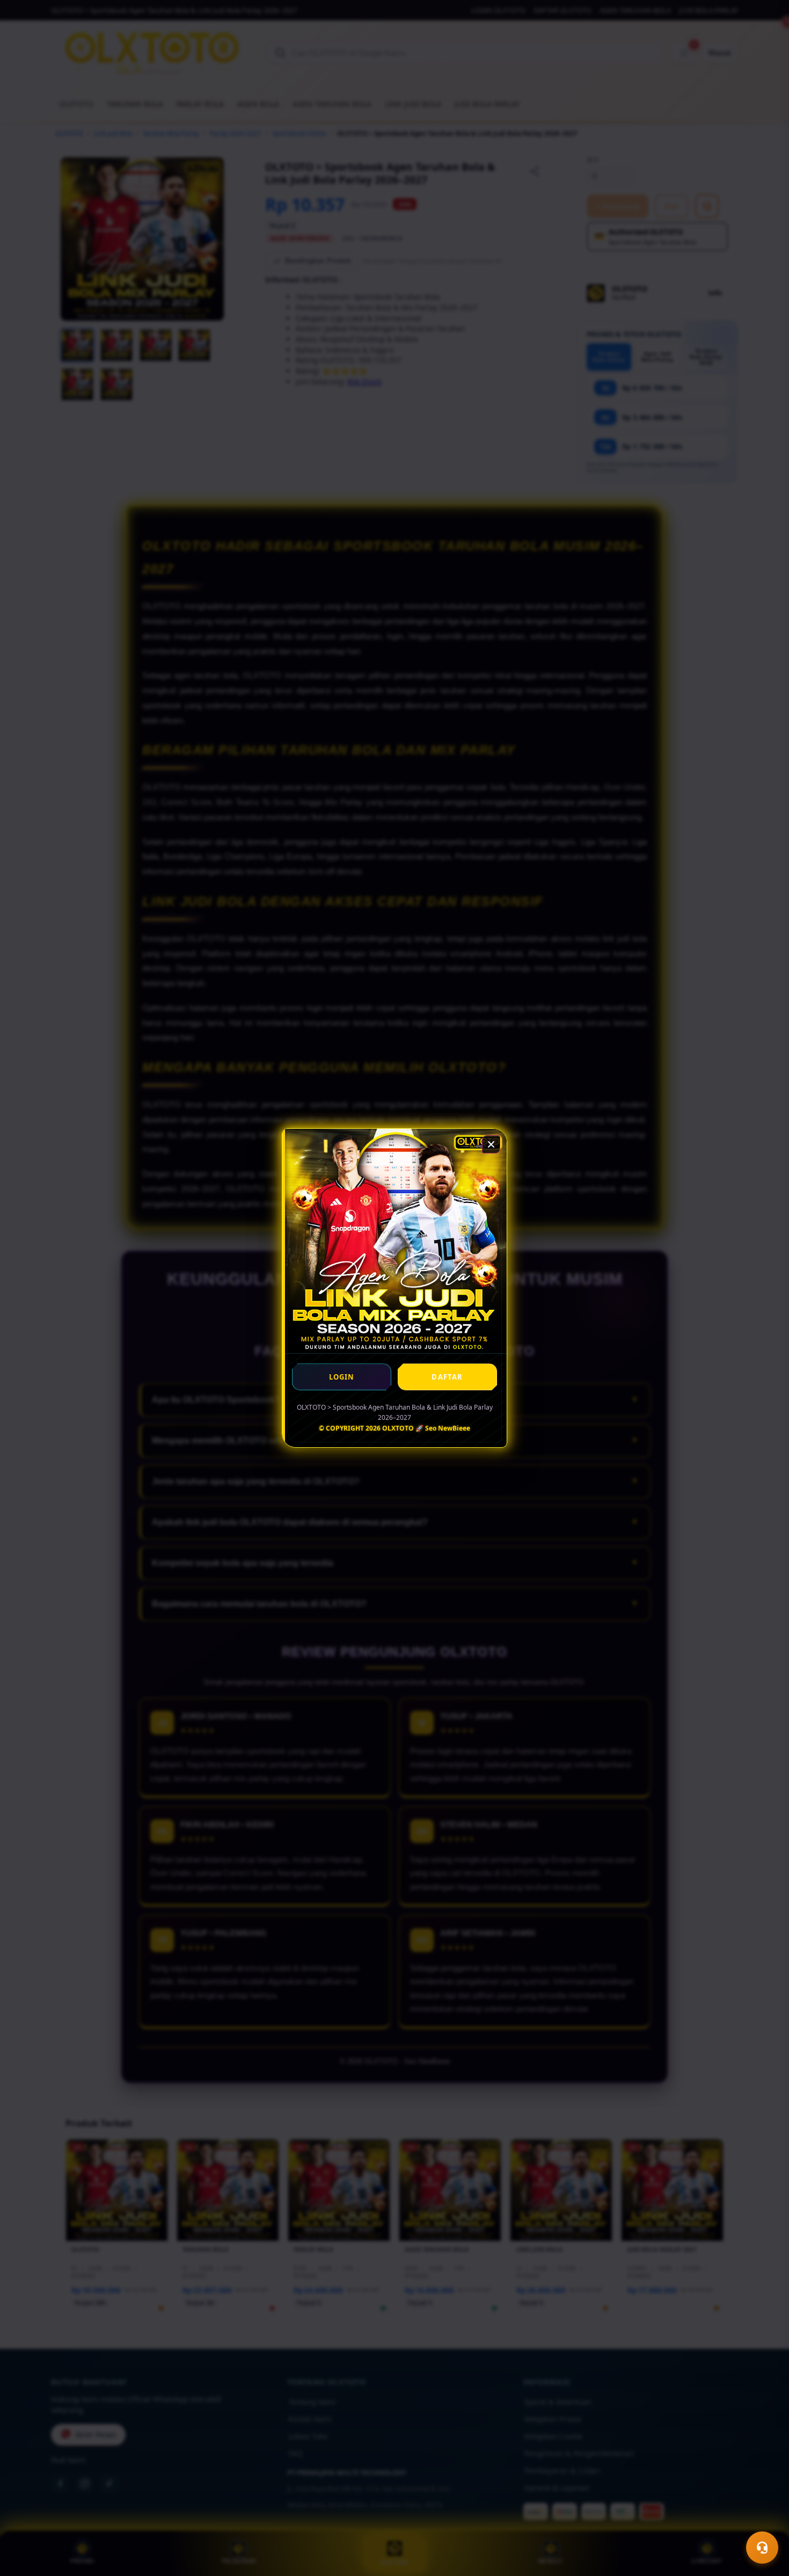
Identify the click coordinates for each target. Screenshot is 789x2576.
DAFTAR (447, 1377)
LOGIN (342, 1377)
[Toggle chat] (762, 2548)
